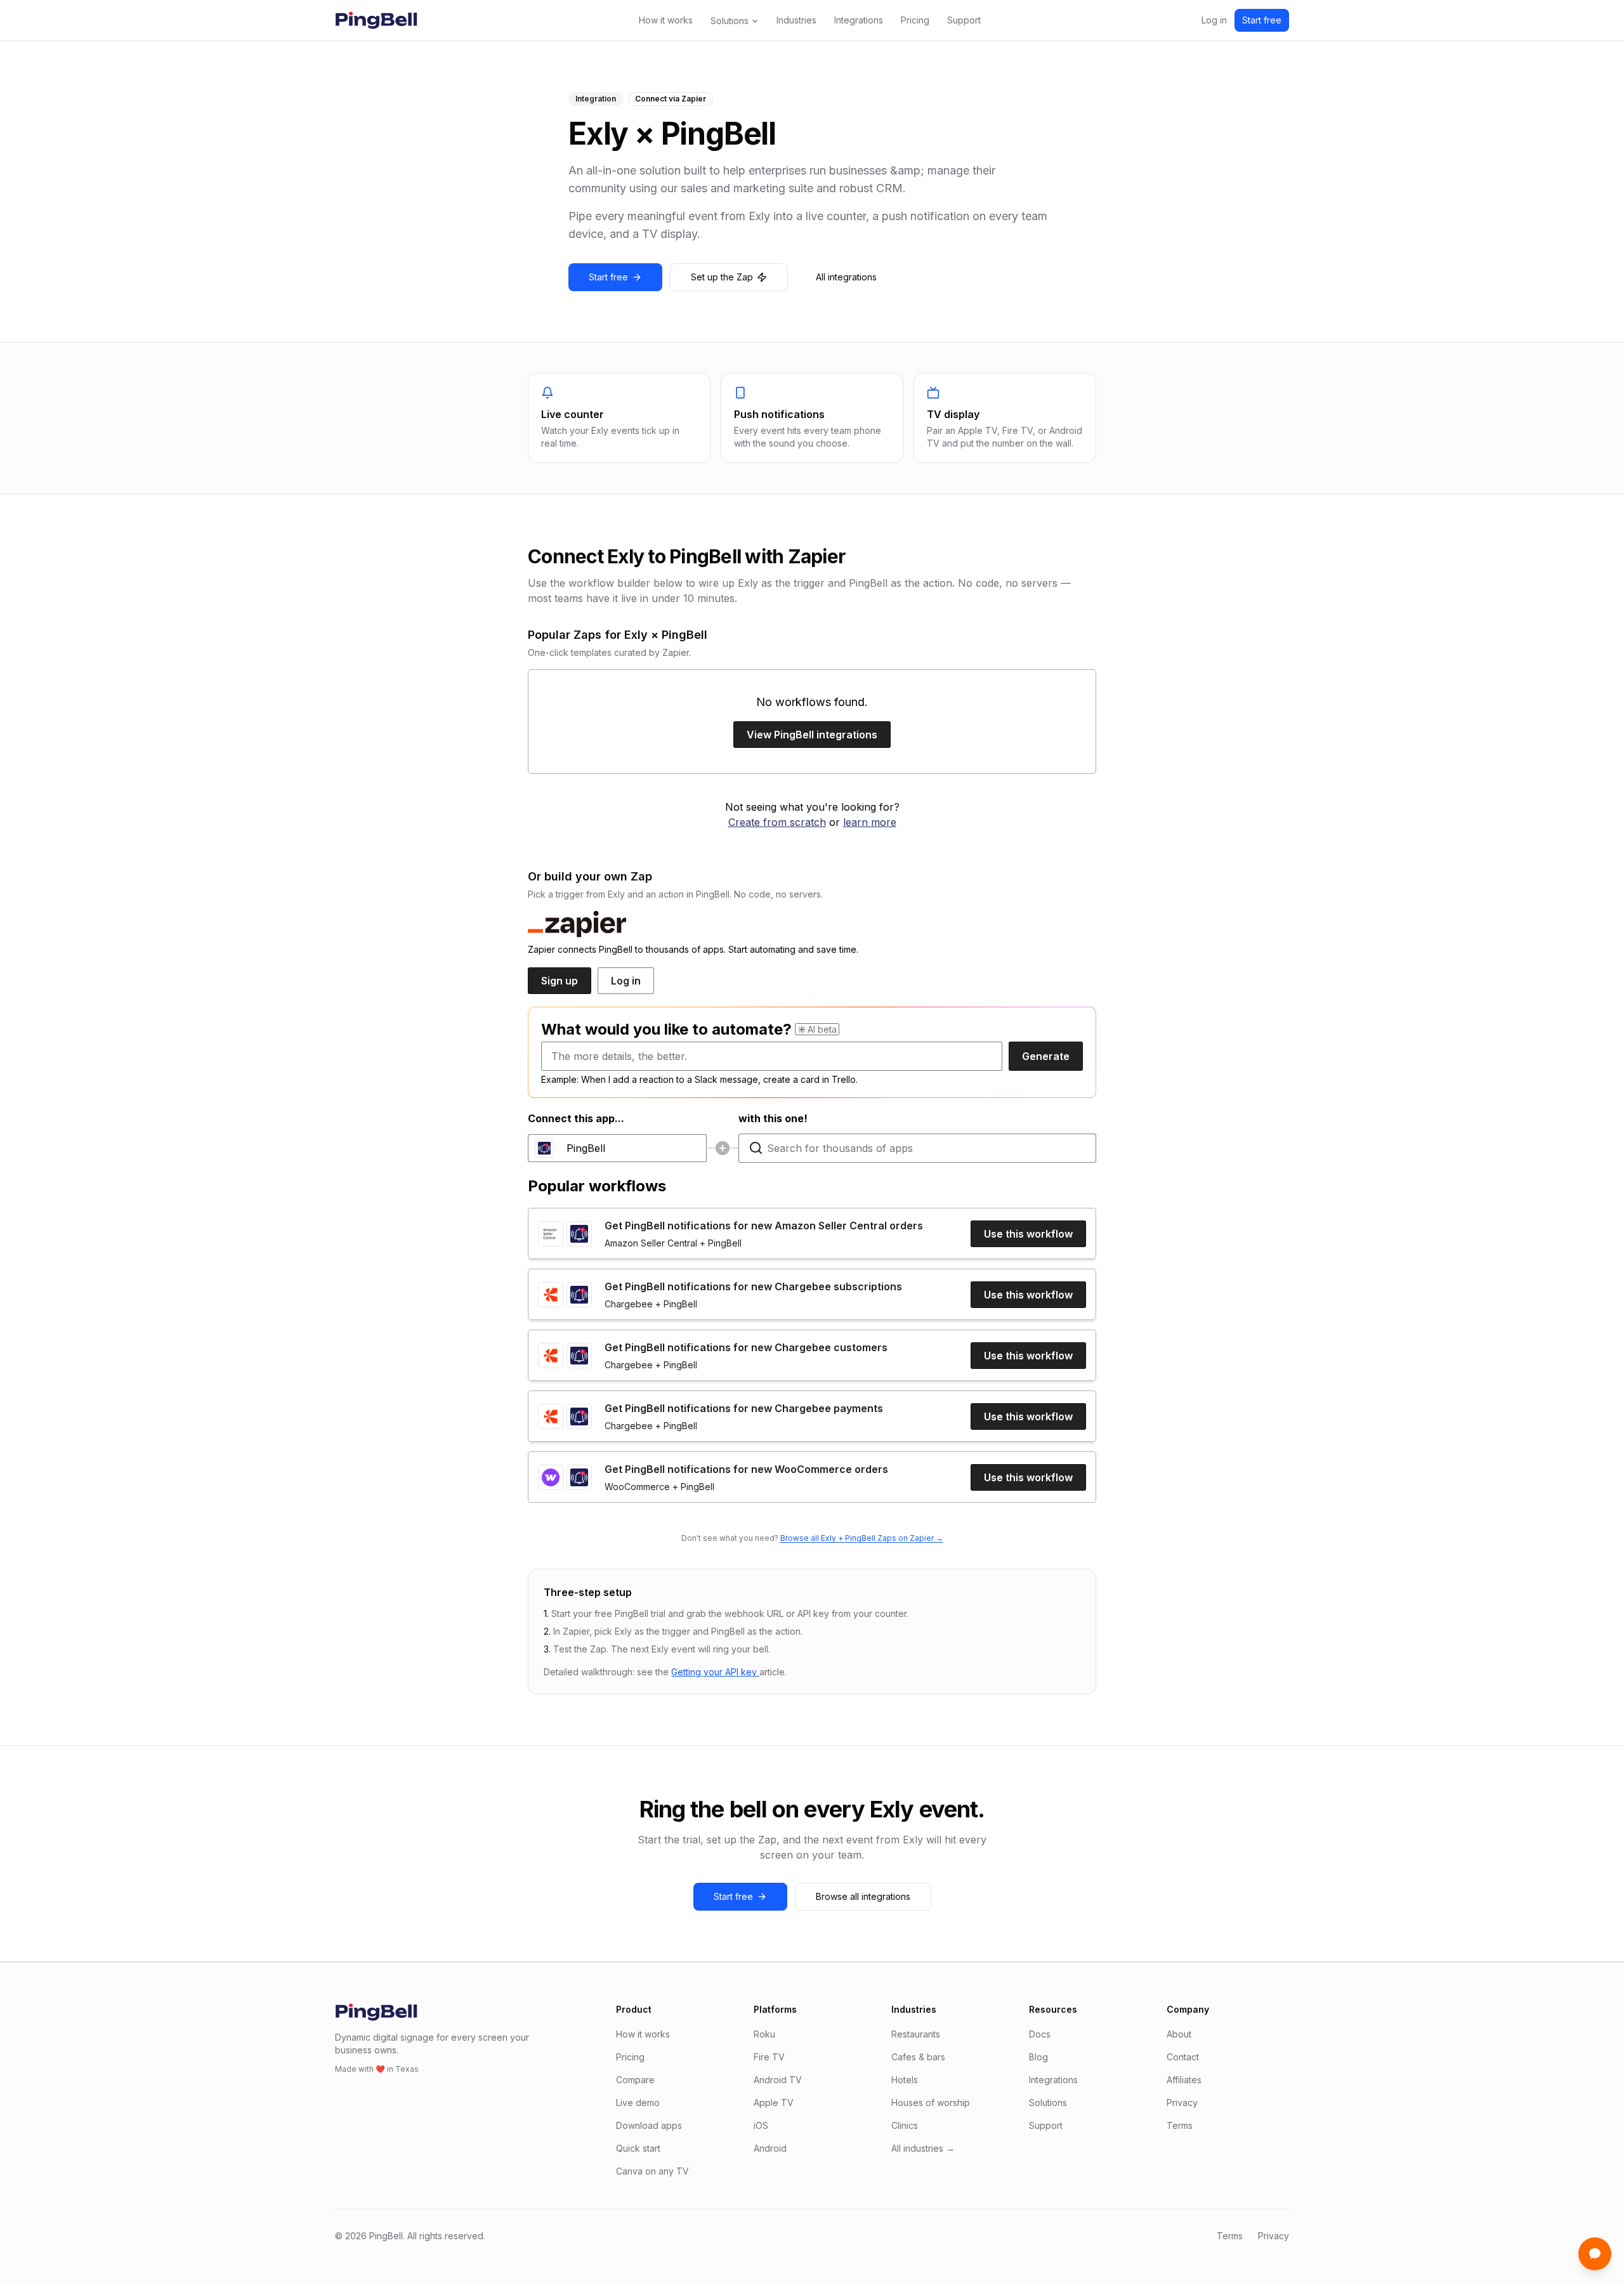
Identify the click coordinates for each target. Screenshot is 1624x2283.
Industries (796, 20)
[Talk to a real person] (1595, 2254)
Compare (635, 2080)
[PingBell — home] (376, 20)
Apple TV (774, 2103)
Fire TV (769, 2057)
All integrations (846, 277)
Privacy (1182, 2103)
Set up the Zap (722, 277)
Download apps (649, 2125)
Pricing (915, 20)
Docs (1040, 2034)
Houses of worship (931, 2103)
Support (964, 20)
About (1179, 2034)
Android (770, 2148)
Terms (1180, 2125)
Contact (1183, 2057)
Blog (1038, 2057)
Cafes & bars (918, 2057)
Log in (1214, 20)
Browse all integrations (863, 1896)
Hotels (905, 2080)
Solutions (730, 21)
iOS (761, 2125)
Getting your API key (715, 1672)
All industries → (923, 2148)
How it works (666, 20)
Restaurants (916, 2034)
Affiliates (1184, 2080)
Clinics (905, 2125)
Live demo (638, 2103)
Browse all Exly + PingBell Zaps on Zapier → (862, 1538)
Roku (764, 2034)
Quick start (638, 2148)
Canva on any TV (652, 2171)
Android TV (778, 2080)
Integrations (859, 20)
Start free (1262, 20)
